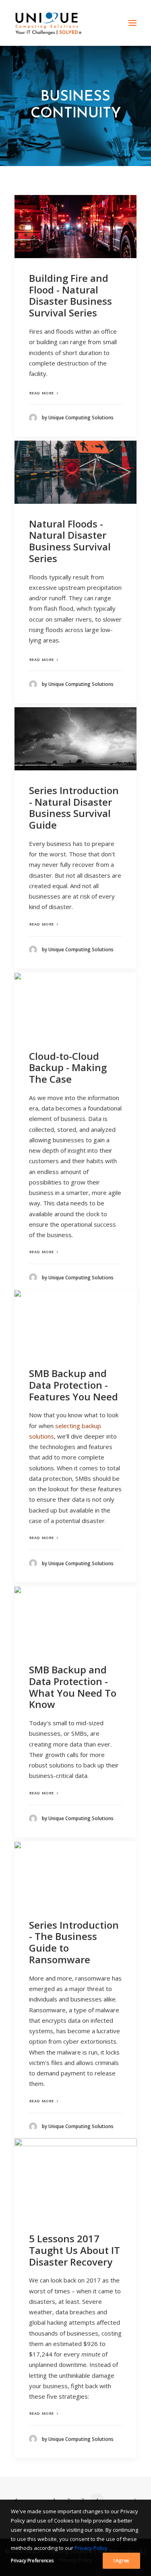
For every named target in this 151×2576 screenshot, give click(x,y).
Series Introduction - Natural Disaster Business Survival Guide (74, 808)
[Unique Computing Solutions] (48, 23)
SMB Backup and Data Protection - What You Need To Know (73, 1687)
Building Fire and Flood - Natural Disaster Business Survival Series (70, 295)
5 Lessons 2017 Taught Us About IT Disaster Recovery (74, 2250)
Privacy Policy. (92, 2548)
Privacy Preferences (32, 2561)
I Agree (121, 2561)
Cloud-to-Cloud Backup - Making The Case (68, 1068)
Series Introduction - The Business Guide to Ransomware (74, 1942)
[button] (132, 23)
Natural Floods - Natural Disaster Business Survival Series (70, 541)
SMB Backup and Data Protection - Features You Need (73, 1385)
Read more (42, 393)
